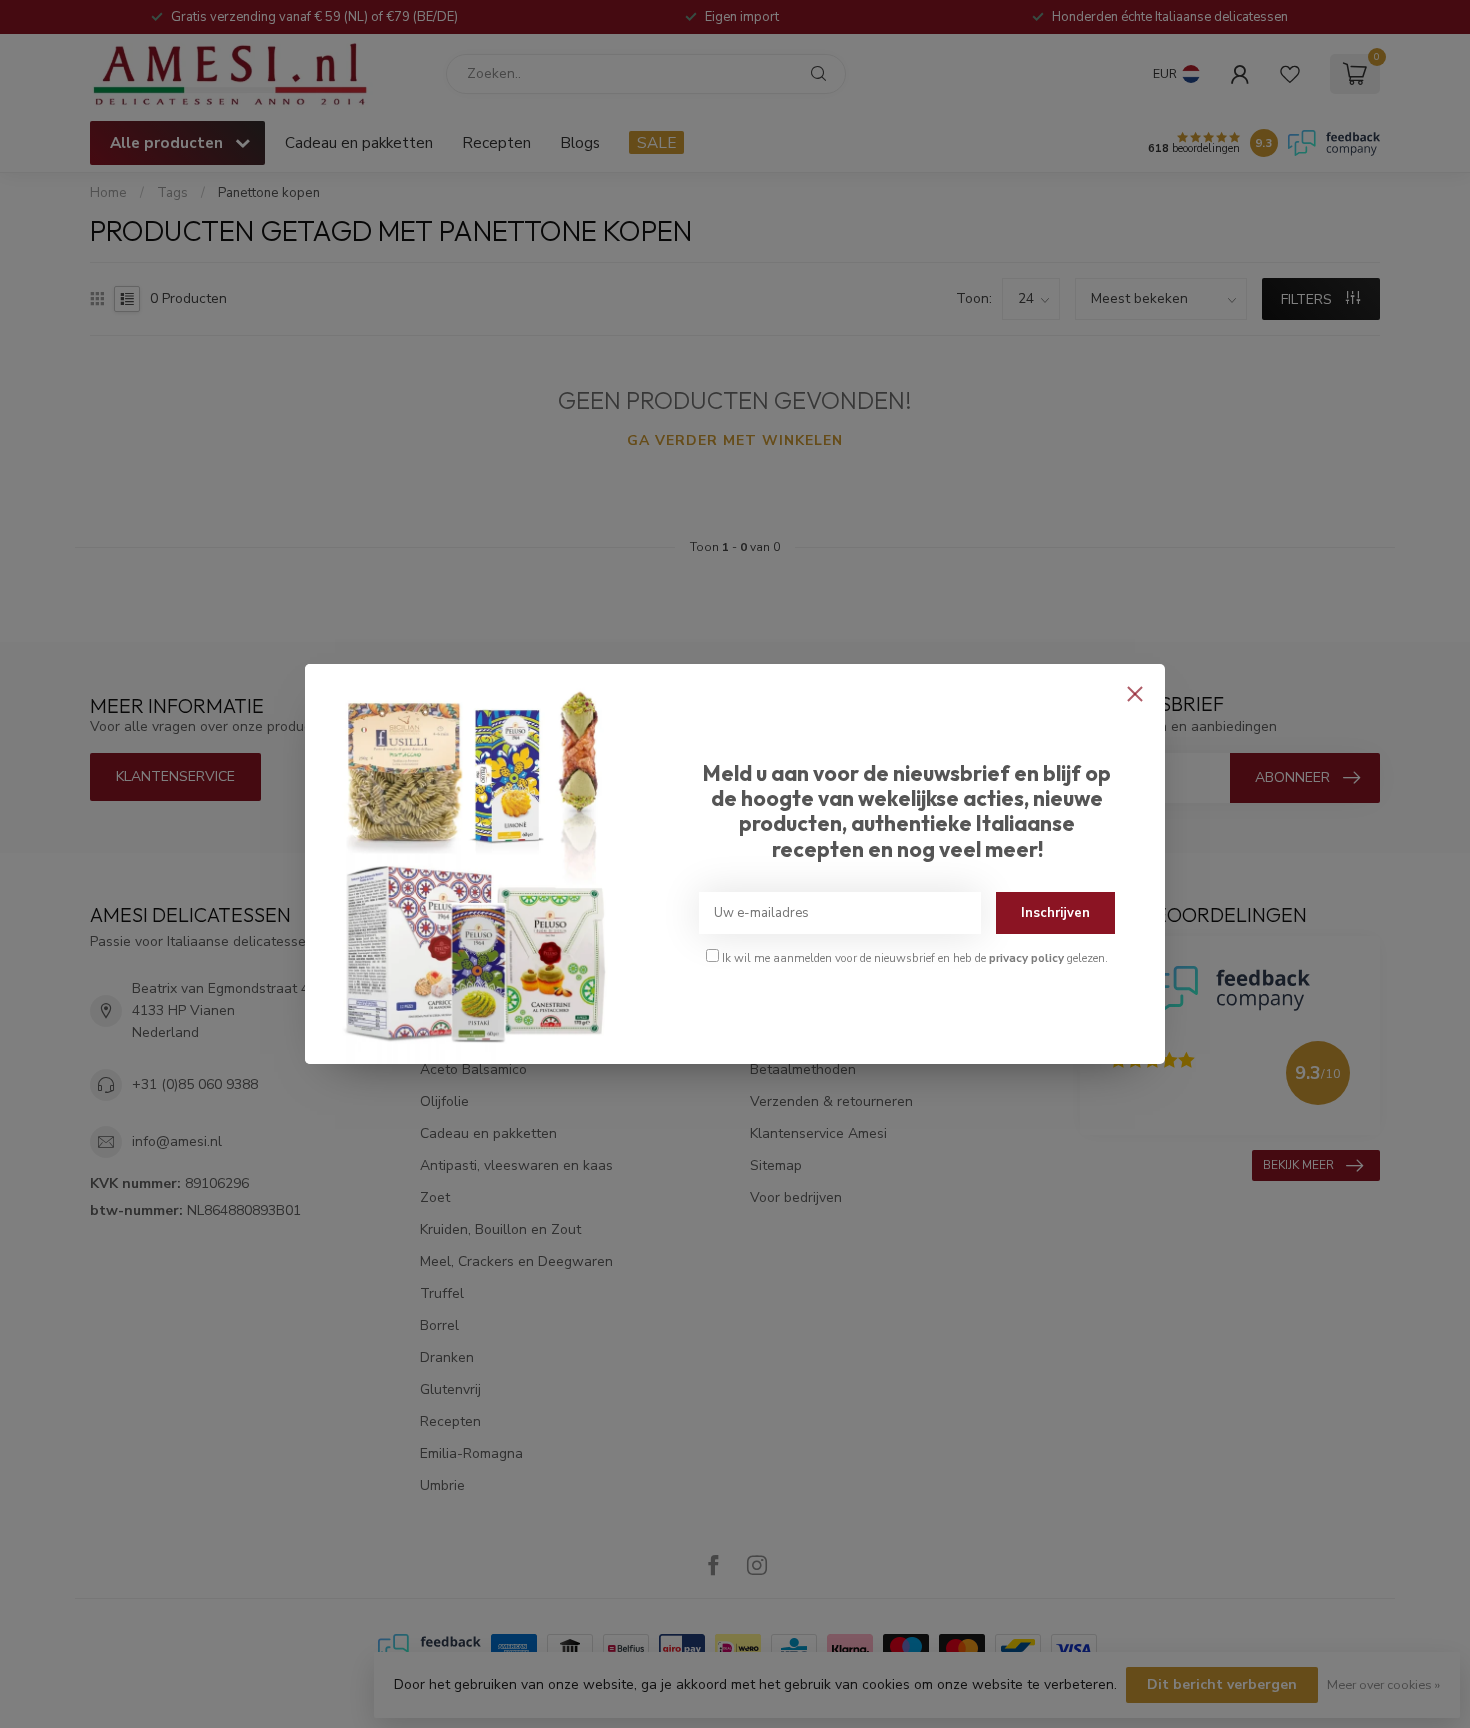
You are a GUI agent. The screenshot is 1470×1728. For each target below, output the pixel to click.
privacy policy (1026, 958)
